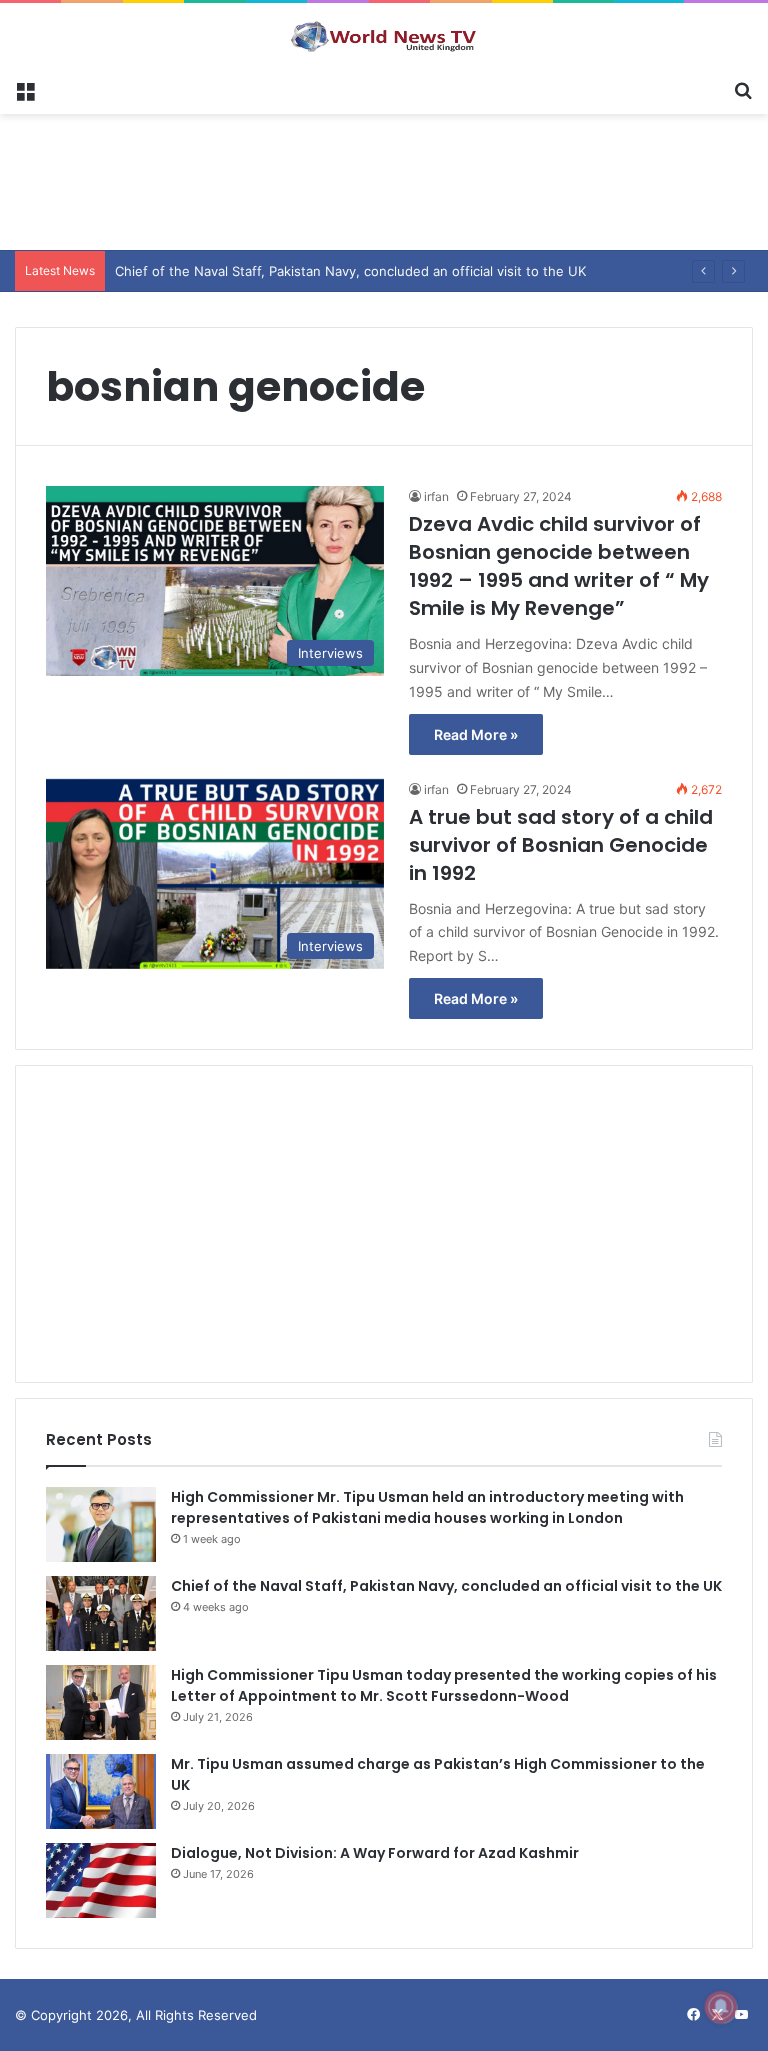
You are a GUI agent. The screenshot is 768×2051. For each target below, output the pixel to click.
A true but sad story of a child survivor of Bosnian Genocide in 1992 (561, 845)
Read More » (476, 734)
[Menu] (25, 89)
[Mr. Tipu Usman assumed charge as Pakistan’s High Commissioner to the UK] (101, 1791)
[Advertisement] (384, 179)
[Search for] (743, 89)
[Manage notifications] (721, 2007)
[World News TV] (384, 36)
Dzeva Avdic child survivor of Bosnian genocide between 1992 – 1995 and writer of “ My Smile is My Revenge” (559, 566)
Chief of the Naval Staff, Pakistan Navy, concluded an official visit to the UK (446, 1586)
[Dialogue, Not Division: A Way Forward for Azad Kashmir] (101, 1880)
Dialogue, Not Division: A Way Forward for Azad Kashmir (375, 1853)
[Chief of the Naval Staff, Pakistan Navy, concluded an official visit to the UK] (101, 1613)
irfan (436, 496)
